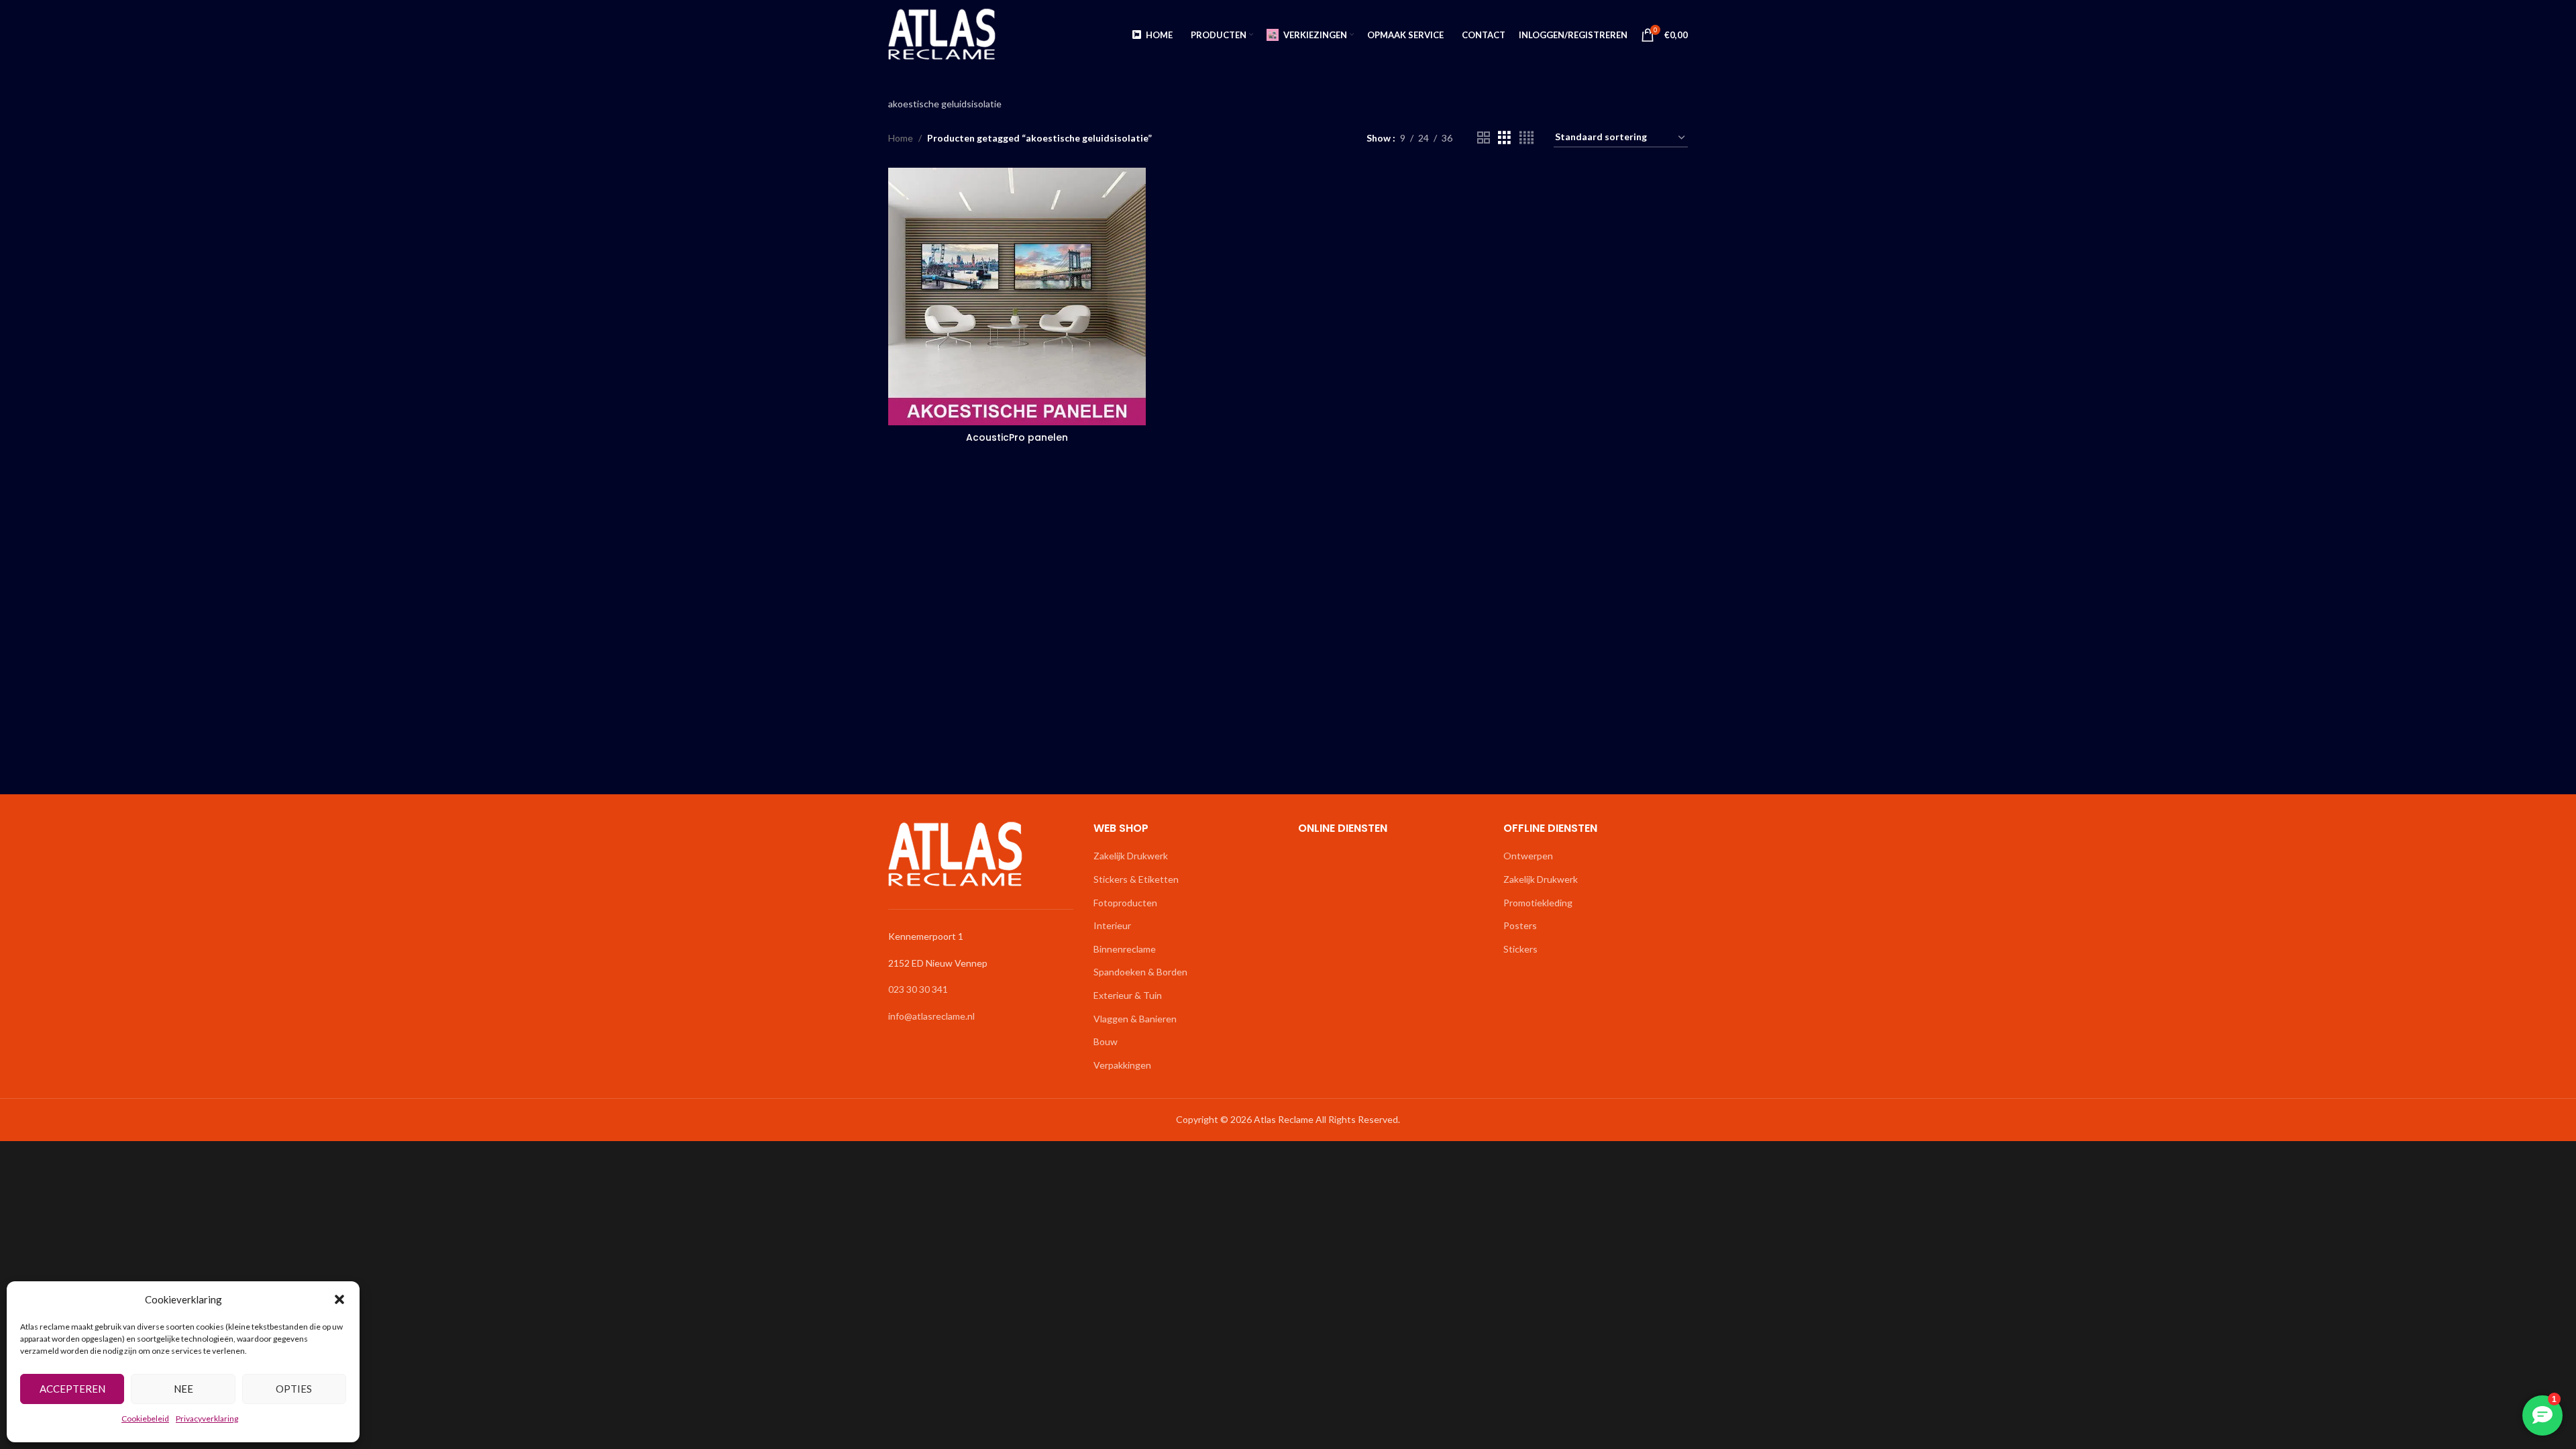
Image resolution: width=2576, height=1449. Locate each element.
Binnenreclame (1125, 949)
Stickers (1520, 949)
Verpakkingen (1122, 1065)
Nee (183, 1389)
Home (901, 138)
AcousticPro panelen (1017, 437)
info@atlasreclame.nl (931, 1016)
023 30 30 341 (918, 989)
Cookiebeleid (145, 1418)
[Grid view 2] (1484, 138)
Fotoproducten (1125, 903)
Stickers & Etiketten (1136, 879)
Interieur (1112, 925)
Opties (294, 1389)
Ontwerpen (1528, 856)
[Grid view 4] (1526, 138)
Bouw (1106, 1041)
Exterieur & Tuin (1128, 995)
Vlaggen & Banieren (1135, 1019)
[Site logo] (942, 34)
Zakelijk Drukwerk (1131, 856)
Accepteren (72, 1389)
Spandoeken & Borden (1140, 972)
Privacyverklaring (207, 1418)
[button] (339, 1299)
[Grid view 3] (1504, 138)
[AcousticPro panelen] (1017, 297)
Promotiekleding (1538, 903)
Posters (1520, 925)
